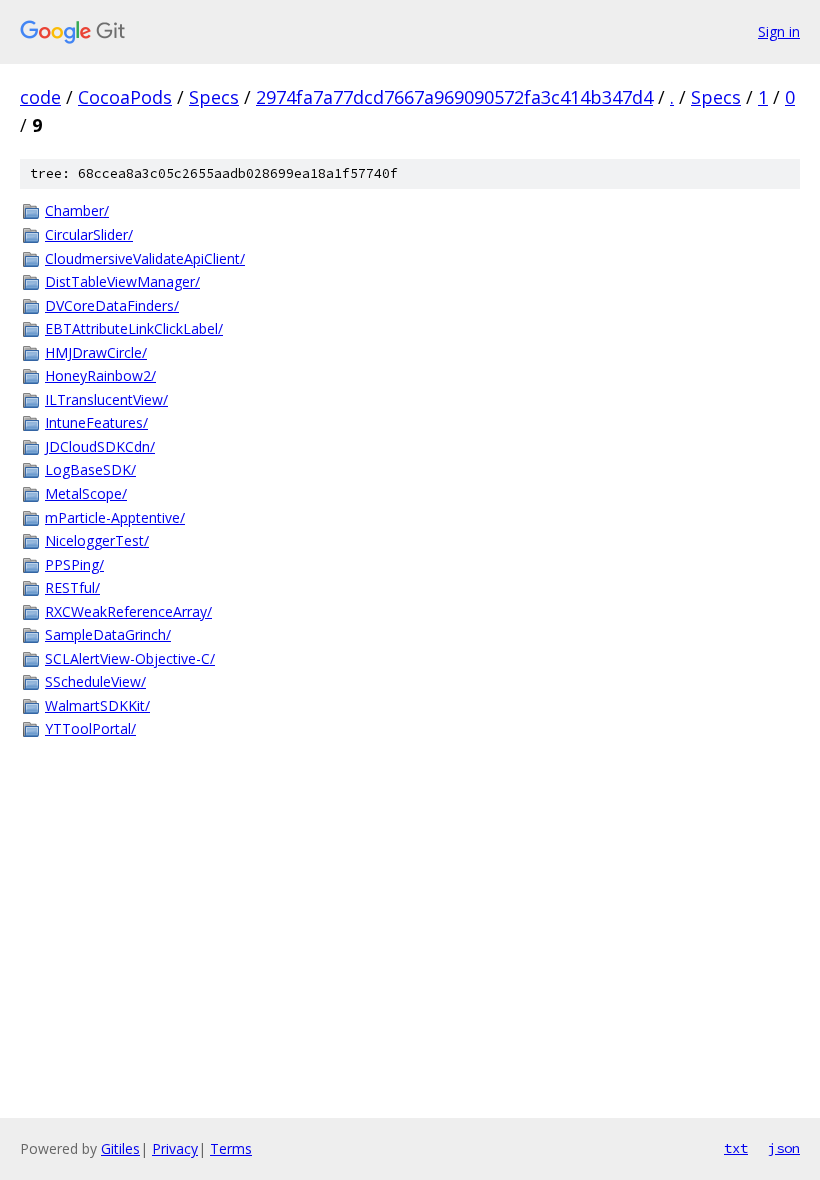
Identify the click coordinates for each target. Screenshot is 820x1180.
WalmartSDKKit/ (97, 705)
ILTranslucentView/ (106, 399)
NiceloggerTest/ (97, 540)
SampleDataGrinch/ (108, 634)
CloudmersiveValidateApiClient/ (145, 258)
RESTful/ (72, 587)
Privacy (175, 1148)
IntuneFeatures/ (96, 422)
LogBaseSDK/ (90, 469)
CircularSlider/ (89, 234)
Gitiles (120, 1148)
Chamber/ (77, 210)
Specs (214, 97)
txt (736, 1148)
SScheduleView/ (95, 681)
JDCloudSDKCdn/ (100, 446)
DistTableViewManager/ (122, 281)
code (40, 97)
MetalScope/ (86, 493)
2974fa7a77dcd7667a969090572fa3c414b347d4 (454, 97)
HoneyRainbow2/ (100, 375)
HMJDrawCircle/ (96, 352)
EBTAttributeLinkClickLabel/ (134, 328)
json (784, 1148)
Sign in (779, 31)
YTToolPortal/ (90, 728)
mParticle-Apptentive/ (115, 517)
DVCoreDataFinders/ (112, 305)
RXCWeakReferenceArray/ (128, 611)
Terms (231, 1148)
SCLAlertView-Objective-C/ (130, 658)
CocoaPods (125, 97)
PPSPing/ (74, 564)
